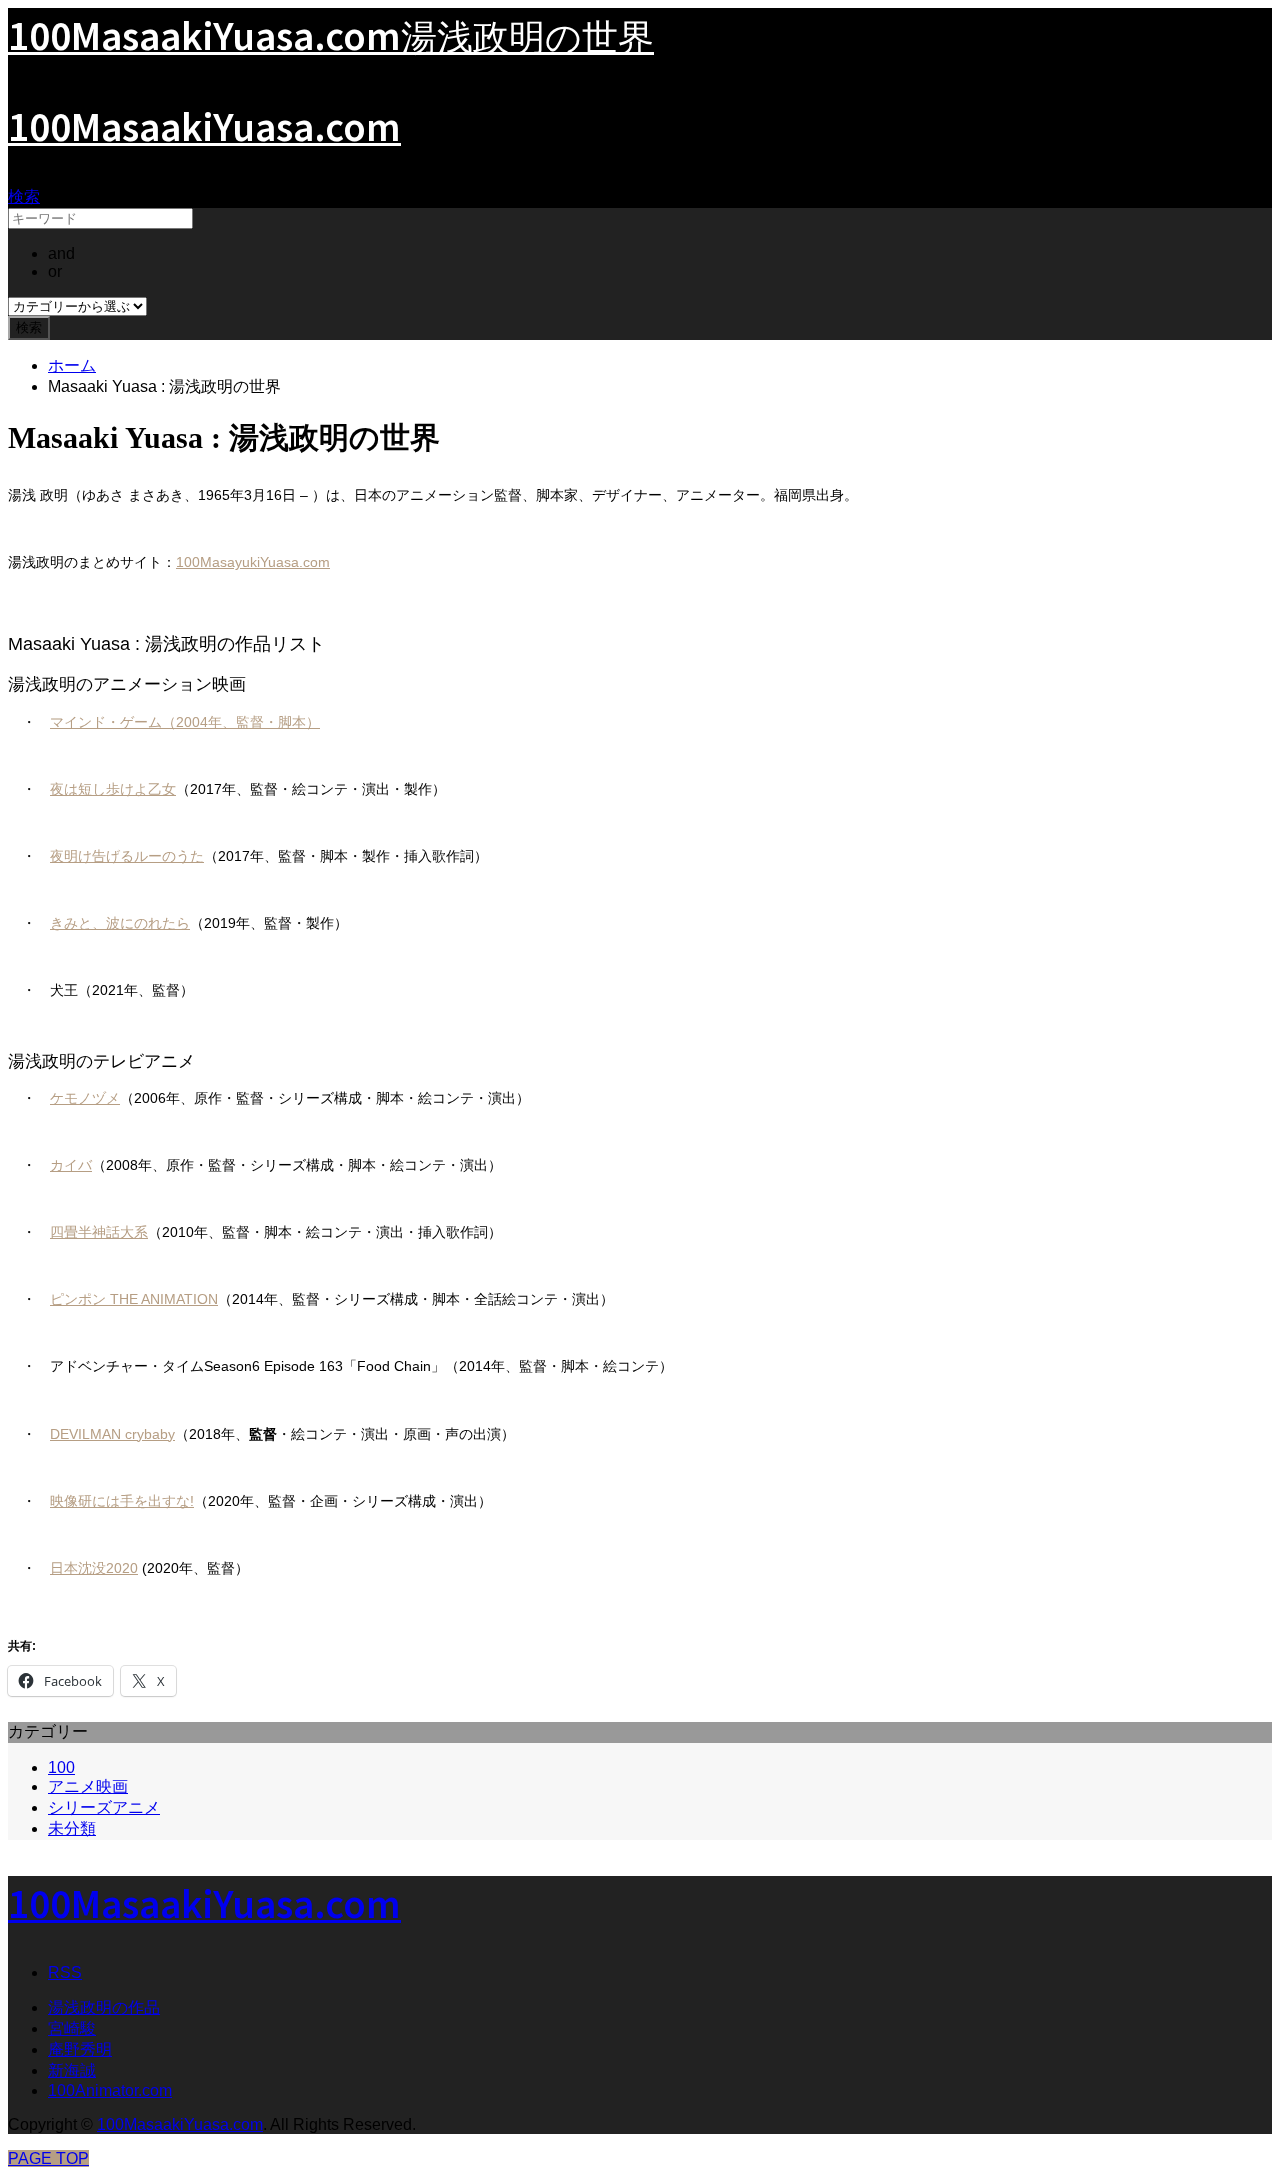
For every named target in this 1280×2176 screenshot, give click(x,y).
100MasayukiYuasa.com (253, 562)
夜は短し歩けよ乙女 (113, 789)
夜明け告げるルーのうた (127, 856)
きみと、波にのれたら (120, 923)
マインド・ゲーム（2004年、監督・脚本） (185, 722)
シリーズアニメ (104, 1807)
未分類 (72, 1828)
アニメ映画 (88, 1786)
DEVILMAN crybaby (112, 1434)
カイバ (71, 1165)
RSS (65, 1972)
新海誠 (72, 2070)
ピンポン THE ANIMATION (134, 1299)
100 (61, 1767)
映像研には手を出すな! (122, 1501)
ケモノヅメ (85, 1098)
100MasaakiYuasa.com (204, 125)
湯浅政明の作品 (104, 2007)
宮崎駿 (72, 2028)
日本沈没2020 (94, 1568)
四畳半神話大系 (99, 1232)
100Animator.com (110, 2090)
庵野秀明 (80, 2049)
